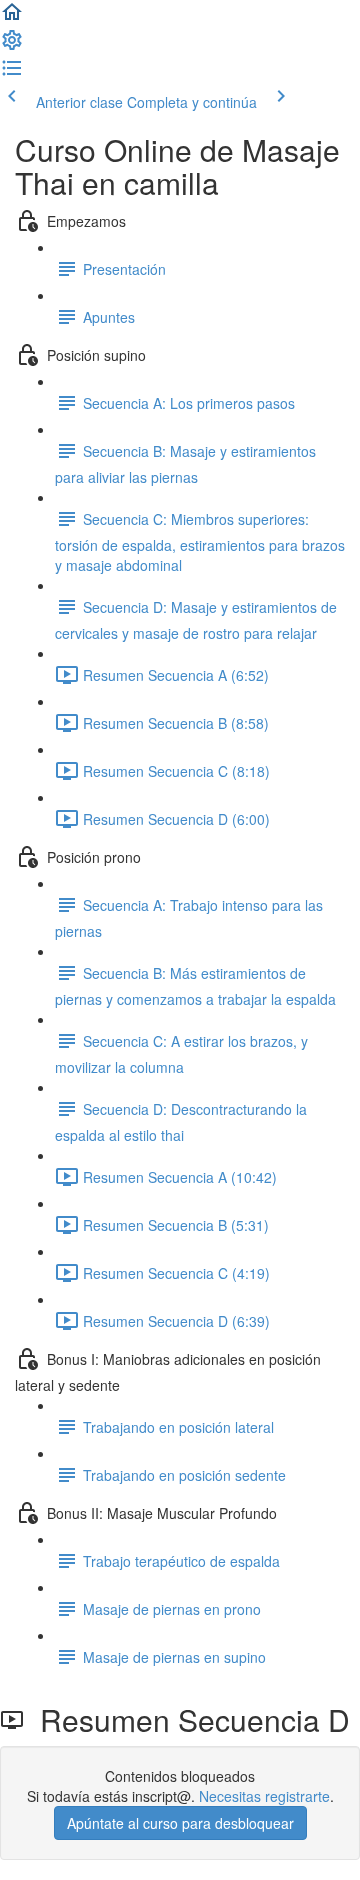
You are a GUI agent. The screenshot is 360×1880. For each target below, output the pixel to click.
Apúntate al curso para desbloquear (180, 1823)
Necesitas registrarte (264, 1796)
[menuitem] (12, 46)
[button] (12, 18)
